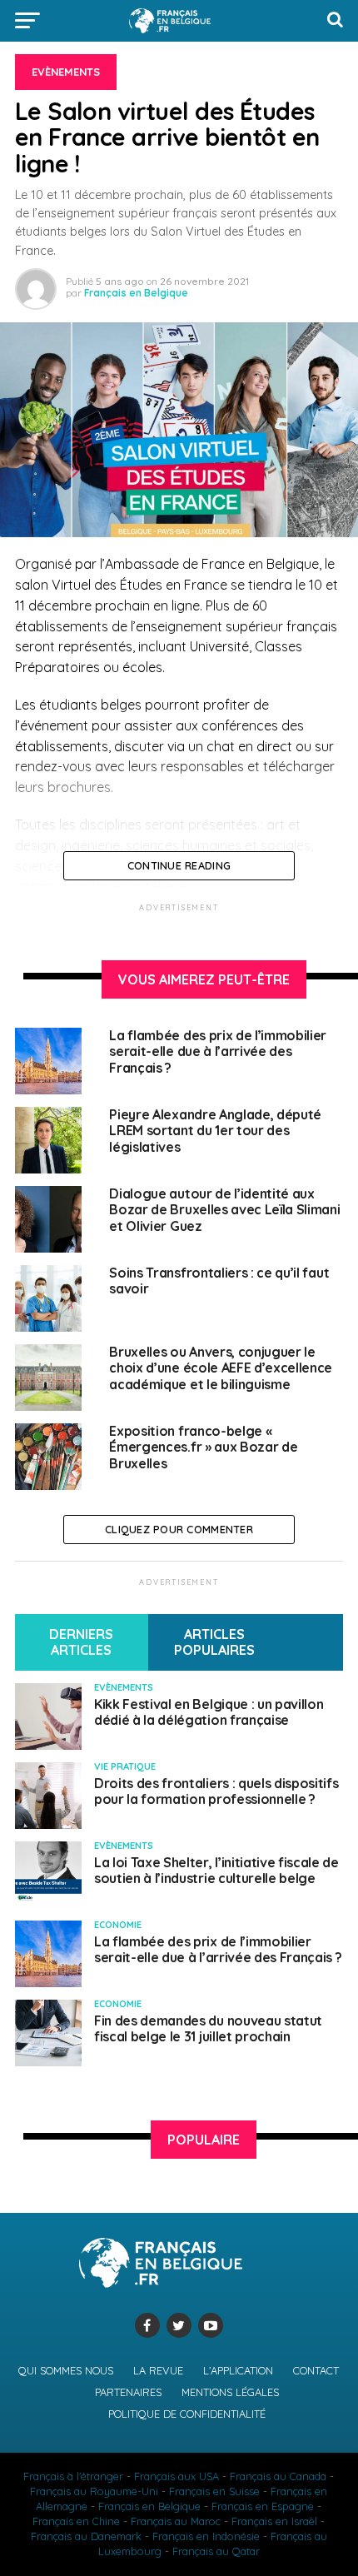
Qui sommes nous (66, 2370)
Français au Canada (278, 2476)
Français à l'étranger (73, 2476)
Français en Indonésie (206, 2536)
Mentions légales (230, 2392)
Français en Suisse (214, 2491)
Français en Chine (76, 2521)
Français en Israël (274, 2521)
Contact (316, 2370)
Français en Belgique (136, 293)
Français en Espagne (263, 2506)
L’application (238, 2370)
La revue (158, 2370)
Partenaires (128, 2392)
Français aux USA (177, 2476)
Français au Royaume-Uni (94, 2491)
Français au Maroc (176, 2521)
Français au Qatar (216, 2551)
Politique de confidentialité (187, 2414)
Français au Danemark (86, 2536)
